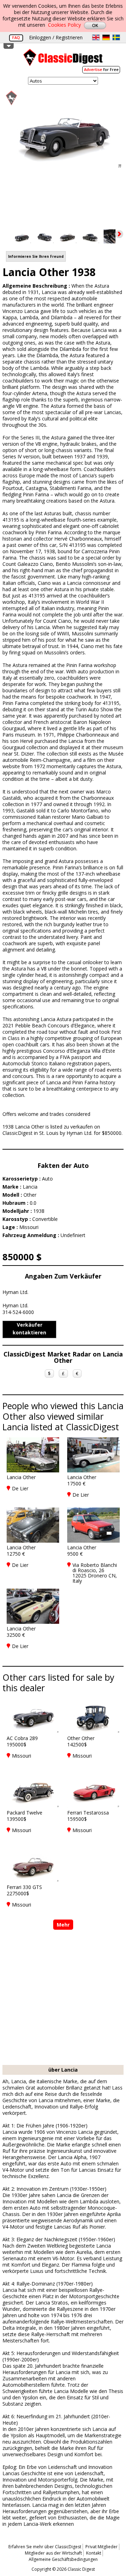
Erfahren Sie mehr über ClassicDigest (45, 2547)
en (96, 37)
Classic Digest (63, 60)
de (106, 37)
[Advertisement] (63, 1998)
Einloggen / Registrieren (56, 37)
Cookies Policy (64, 25)
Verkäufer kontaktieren (29, 1329)
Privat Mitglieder (101, 2547)
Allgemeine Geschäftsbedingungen (63, 2559)
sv (116, 37)
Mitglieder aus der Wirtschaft (53, 2553)
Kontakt (94, 2553)
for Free (101, 69)
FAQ (16, 37)
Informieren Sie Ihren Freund (36, 256)
